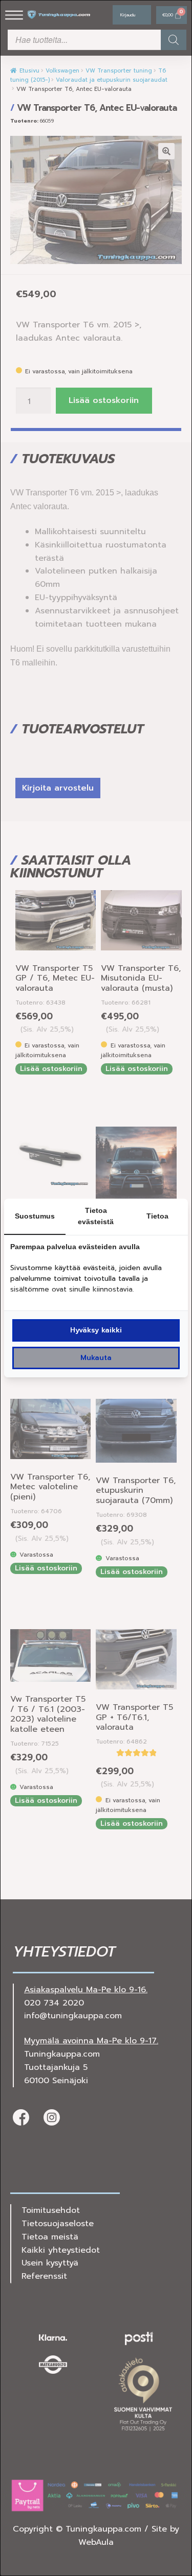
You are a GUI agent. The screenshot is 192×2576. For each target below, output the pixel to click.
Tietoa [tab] (157, 1216)
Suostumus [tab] (35, 1216)
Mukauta (96, 1358)
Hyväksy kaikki (96, 1330)
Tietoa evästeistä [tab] (96, 1216)
